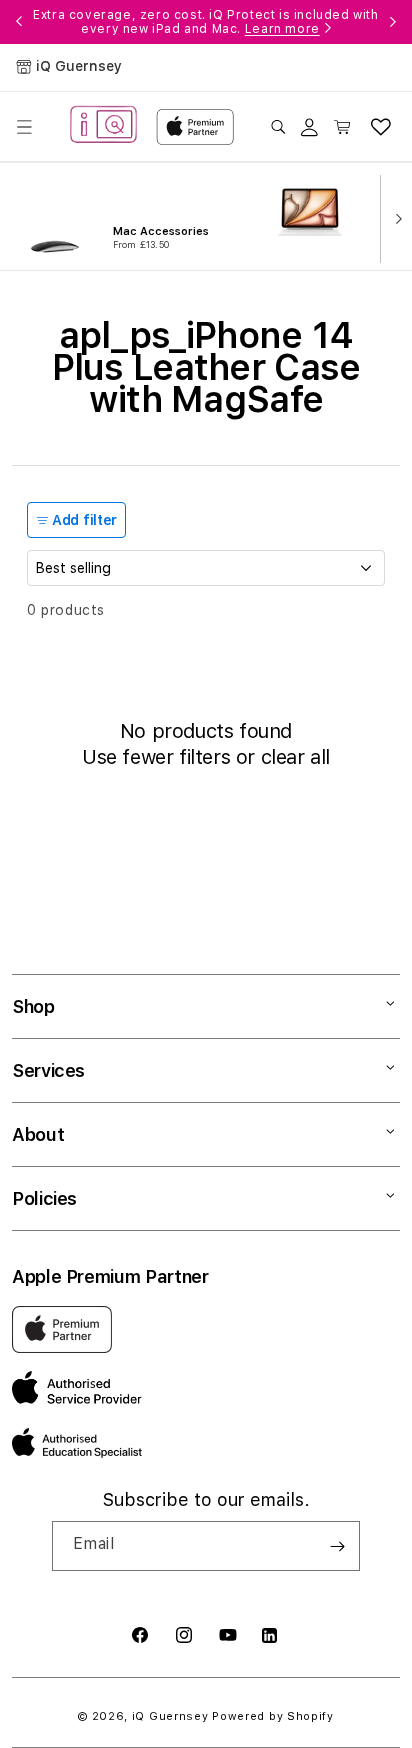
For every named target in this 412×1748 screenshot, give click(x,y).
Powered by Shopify (273, 1716)
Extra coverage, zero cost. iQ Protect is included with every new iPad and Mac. (205, 22)
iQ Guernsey (170, 1716)
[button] (24, 127)
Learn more (282, 29)
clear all (295, 757)
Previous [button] (19, 22)
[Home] (103, 127)
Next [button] (393, 22)
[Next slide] (394, 217)
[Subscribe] (337, 1546)
